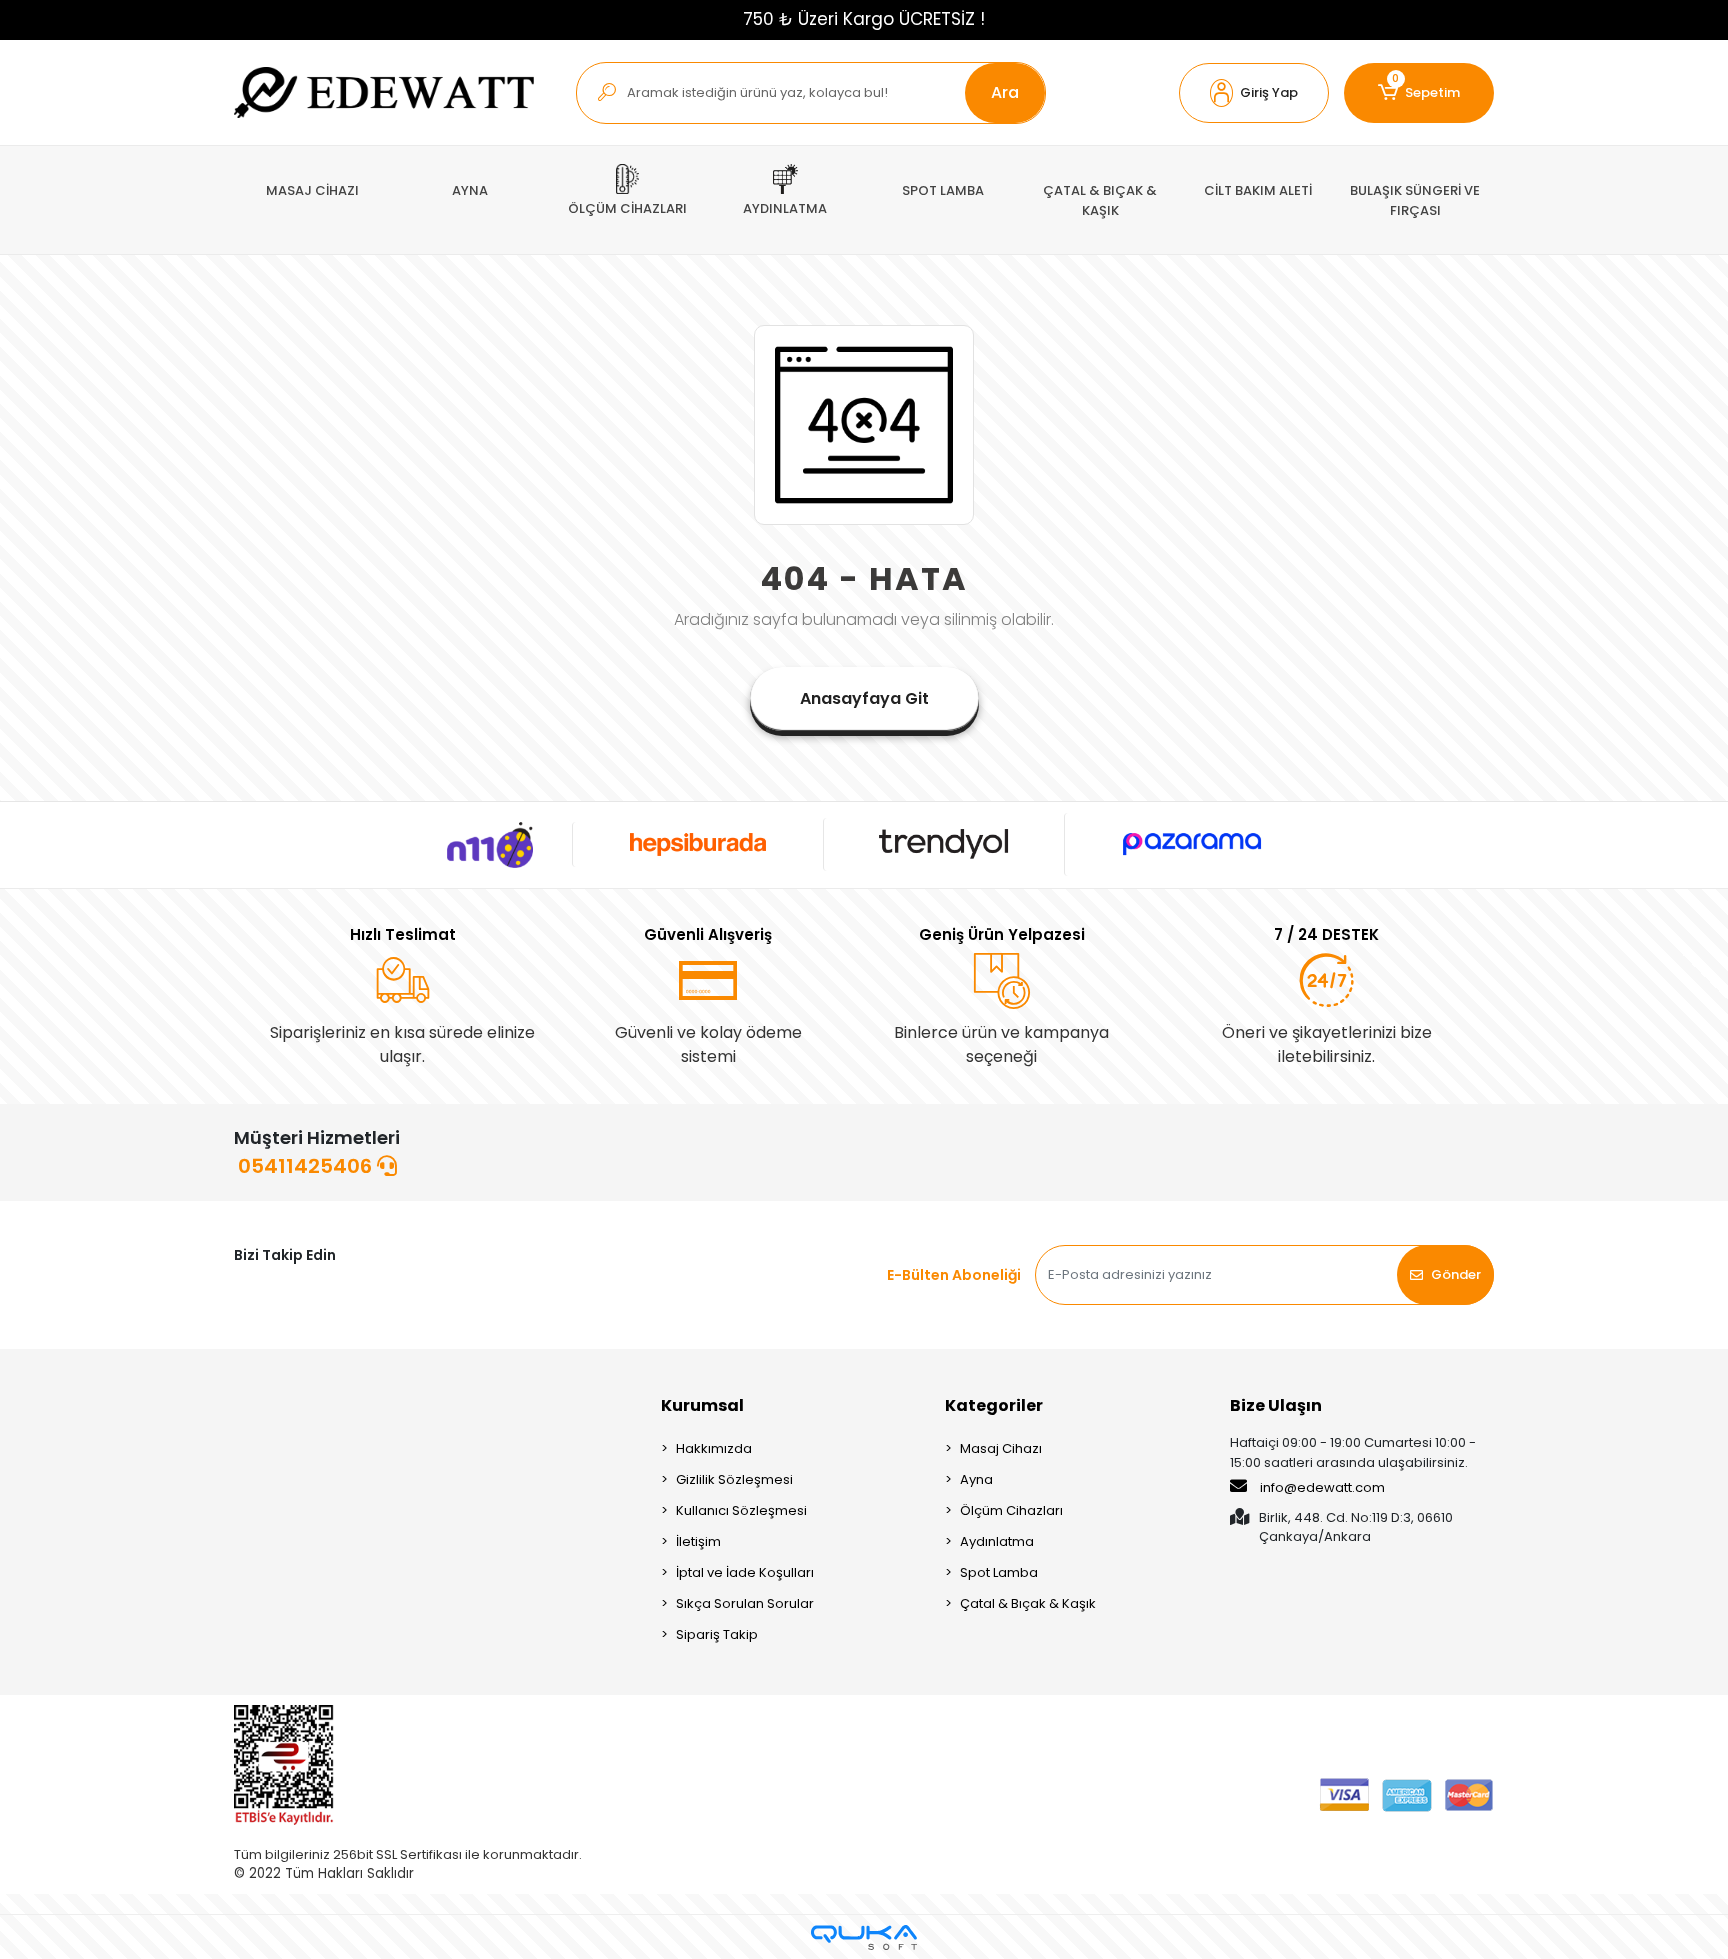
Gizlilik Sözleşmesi (734, 1479)
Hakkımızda (714, 1448)
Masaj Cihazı (1001, 1448)
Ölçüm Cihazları (1011, 1510)
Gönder (1456, 1274)
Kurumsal (702, 1405)
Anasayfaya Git (864, 698)
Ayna (976, 1479)
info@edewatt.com (1322, 1487)
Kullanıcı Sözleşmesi (741, 1510)
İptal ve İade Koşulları (745, 1572)
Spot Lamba (999, 1572)
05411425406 (307, 1166)
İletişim (698, 1541)
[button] (1254, 93)
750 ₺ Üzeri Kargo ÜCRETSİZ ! (864, 19)
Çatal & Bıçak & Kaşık (1028, 1603)
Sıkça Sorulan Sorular (745, 1603)
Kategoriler (994, 1405)
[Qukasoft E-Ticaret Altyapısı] (864, 1937)
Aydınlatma (997, 1541)
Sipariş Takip (717, 1634)
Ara (1005, 92)
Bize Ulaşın (1276, 1405)
